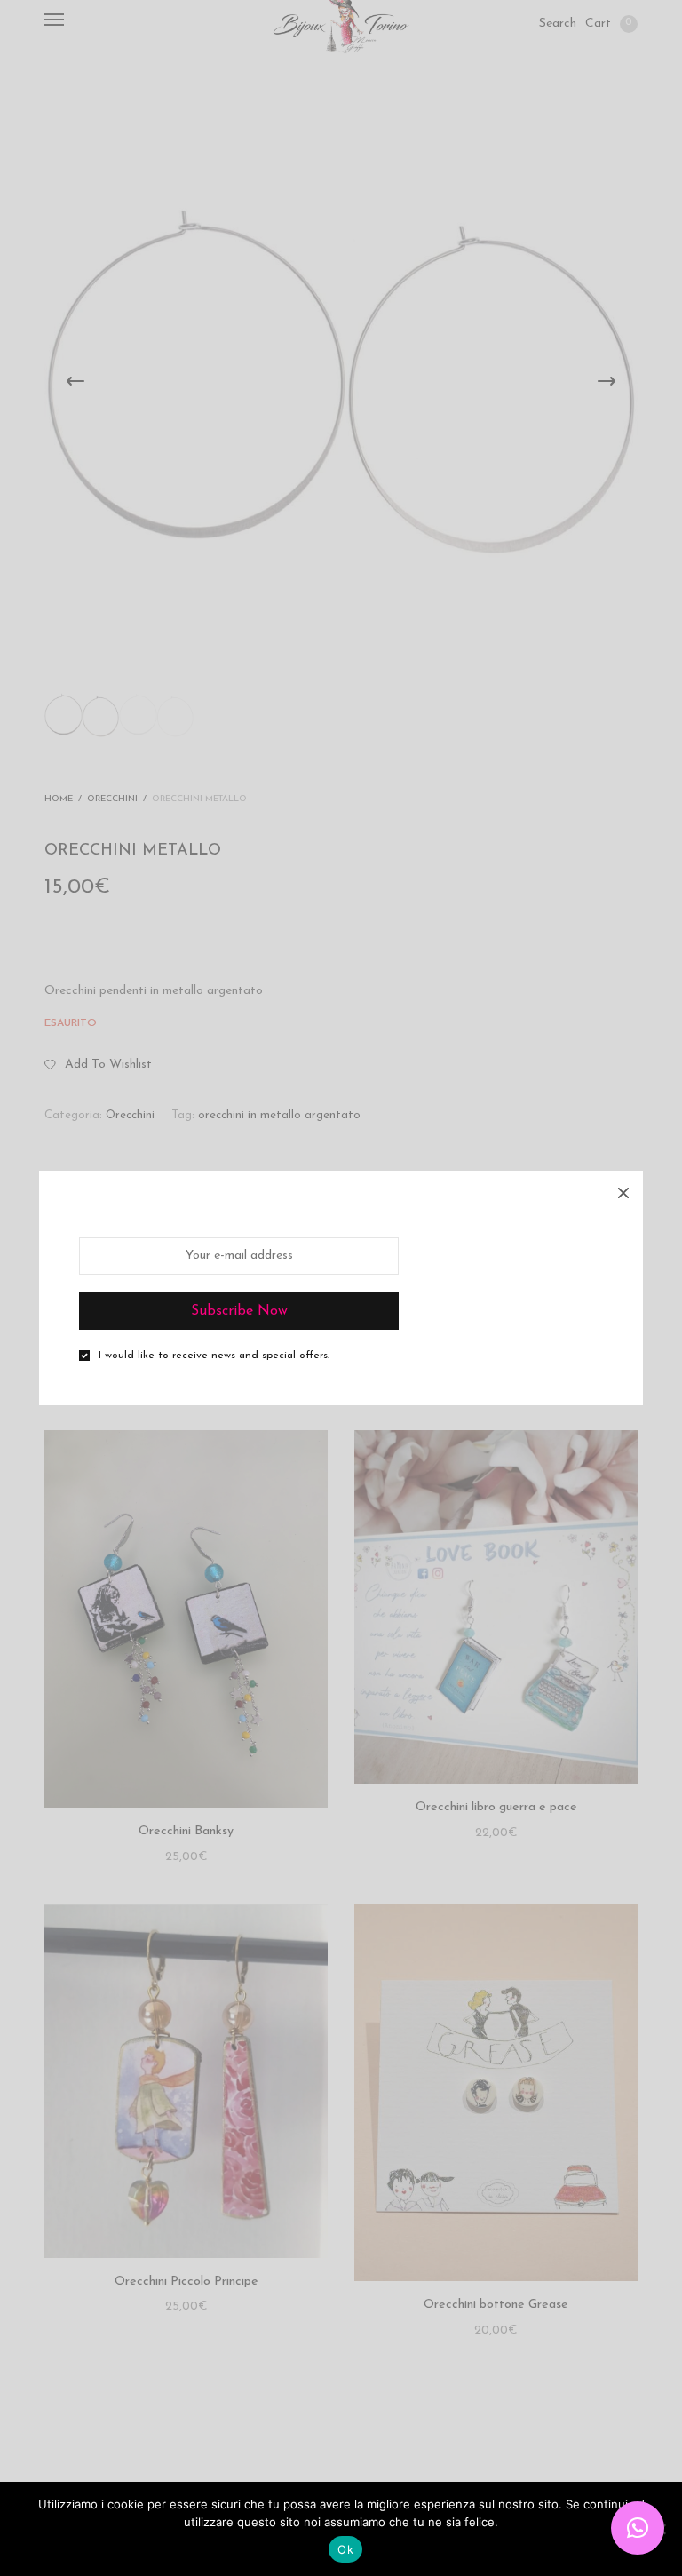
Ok (345, 2549)
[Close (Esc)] (623, 1190)
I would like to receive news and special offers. (214, 1356)
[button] (638, 2528)
